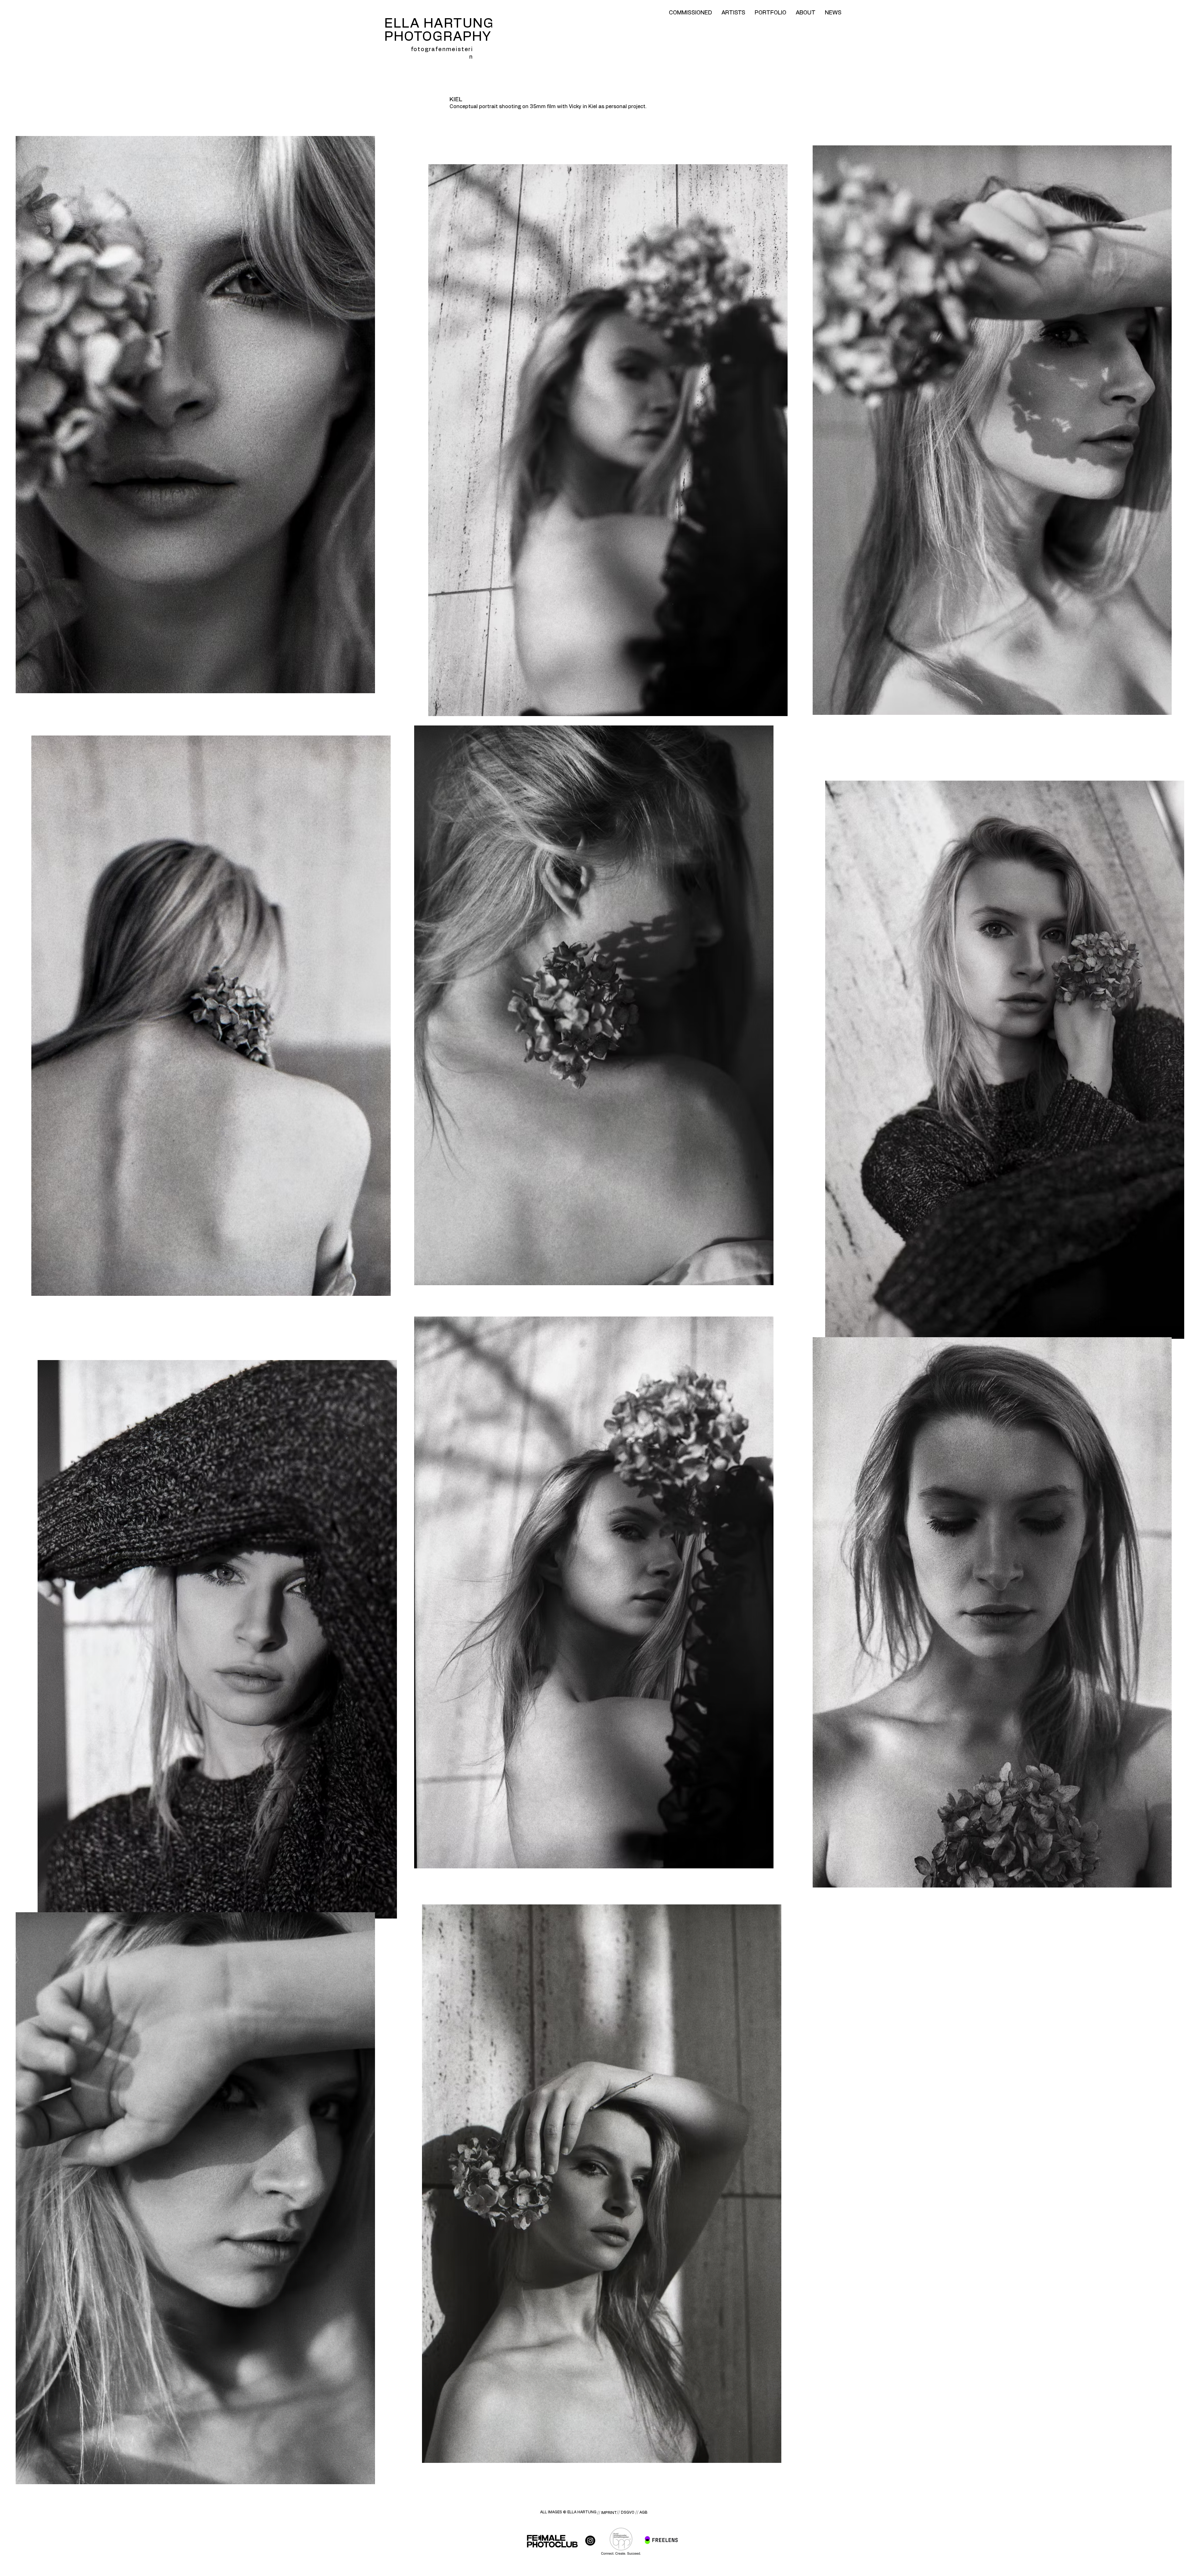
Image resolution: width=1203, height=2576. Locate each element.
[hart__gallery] (590, 2541)
